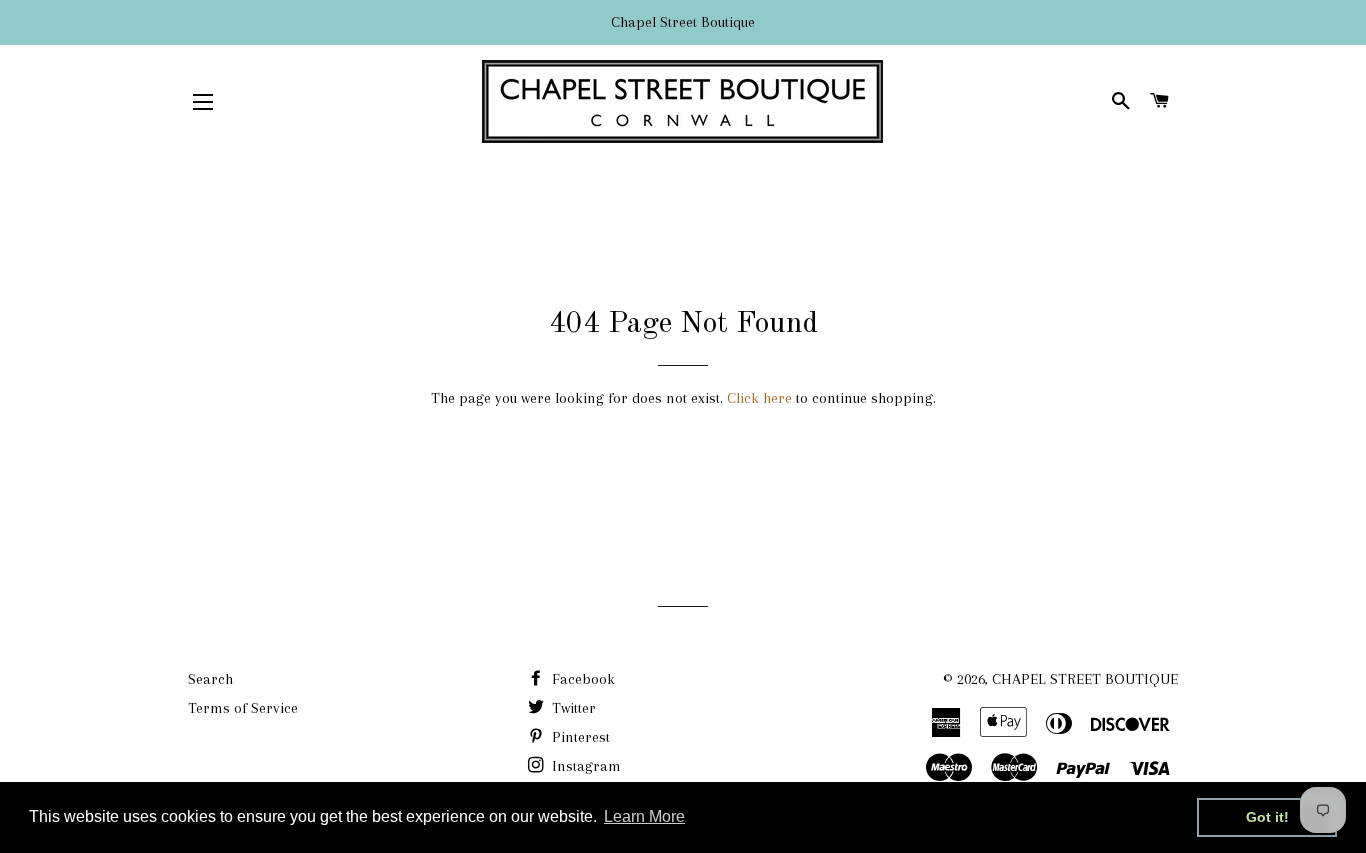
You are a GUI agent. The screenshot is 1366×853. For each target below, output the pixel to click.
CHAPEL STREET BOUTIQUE (1085, 679)
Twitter (572, 708)
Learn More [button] (644, 816)
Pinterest (579, 737)
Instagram (584, 766)
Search (210, 679)
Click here (759, 398)
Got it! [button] (1267, 817)
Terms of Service (243, 708)
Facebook (581, 679)
